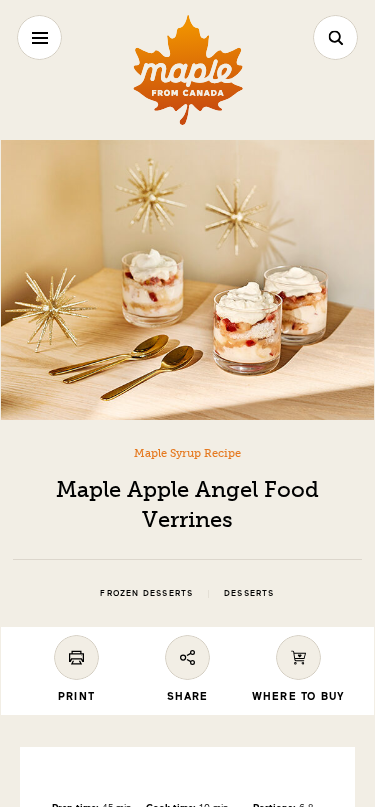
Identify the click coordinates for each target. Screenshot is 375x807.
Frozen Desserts (146, 593)
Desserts (249, 593)
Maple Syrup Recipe (187, 453)
